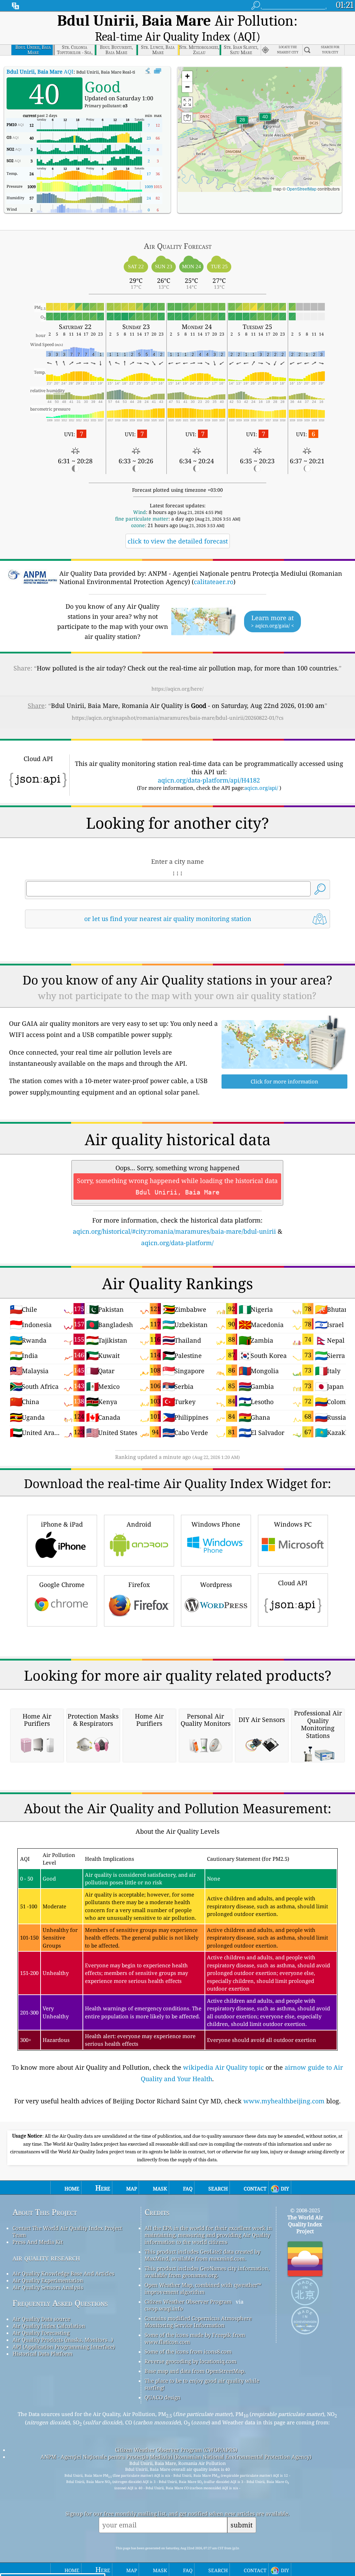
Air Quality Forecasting (41, 2333)
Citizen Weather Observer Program (188, 2301)
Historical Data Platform (42, 2354)
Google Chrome (62, 1585)
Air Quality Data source (41, 2319)
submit (242, 2525)
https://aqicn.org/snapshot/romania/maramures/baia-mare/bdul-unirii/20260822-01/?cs (178, 718)
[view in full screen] (158, 71)
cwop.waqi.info (164, 2308)
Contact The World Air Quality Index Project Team (67, 2231)
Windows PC (293, 1524)
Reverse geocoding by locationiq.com (191, 2361)
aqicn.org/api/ (261, 788)
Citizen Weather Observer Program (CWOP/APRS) (176, 2450)
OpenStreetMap (302, 189)
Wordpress (216, 1585)
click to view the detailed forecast (178, 541)
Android (139, 1524)
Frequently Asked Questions (60, 2303)
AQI (40, 71)
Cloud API (293, 1583)
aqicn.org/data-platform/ (177, 1243)
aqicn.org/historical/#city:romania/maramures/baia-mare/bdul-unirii (174, 1231)
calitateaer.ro (214, 582)
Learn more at (272, 621)
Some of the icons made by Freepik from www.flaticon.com (195, 2338)
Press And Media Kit (38, 2242)
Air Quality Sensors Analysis (48, 2287)
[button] (265, 121)
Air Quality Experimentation (48, 2280)
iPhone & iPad (62, 1524)
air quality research (46, 2258)
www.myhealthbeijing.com (284, 2101)
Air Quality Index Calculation (49, 2326)
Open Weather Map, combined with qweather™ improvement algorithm (203, 2288)
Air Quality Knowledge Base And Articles (63, 2273)
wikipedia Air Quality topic (223, 2067)
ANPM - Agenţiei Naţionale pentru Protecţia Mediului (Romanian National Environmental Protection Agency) (176, 2457)
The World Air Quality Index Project (305, 2224)
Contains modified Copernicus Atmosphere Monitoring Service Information (198, 2322)
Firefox (139, 1585)
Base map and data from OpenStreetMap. (195, 2371)
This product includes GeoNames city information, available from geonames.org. (207, 2272)
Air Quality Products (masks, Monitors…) (63, 2340)
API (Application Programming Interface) (64, 2347)
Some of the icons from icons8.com (188, 2351)
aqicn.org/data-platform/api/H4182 (209, 780)
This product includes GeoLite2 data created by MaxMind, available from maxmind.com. (202, 2255)
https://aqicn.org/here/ (177, 689)
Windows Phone (216, 1524)
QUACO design (163, 2397)
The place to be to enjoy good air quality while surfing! (202, 2384)
